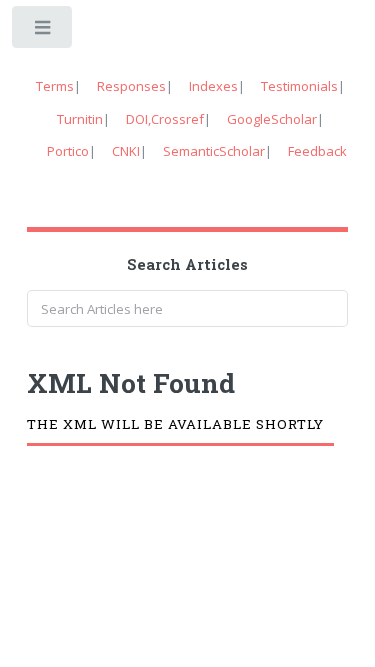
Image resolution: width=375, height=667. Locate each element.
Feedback (317, 151)
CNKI (126, 151)
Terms (55, 86)
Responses (131, 86)
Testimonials (299, 86)
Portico (68, 151)
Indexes (213, 86)
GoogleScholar (272, 119)
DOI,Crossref (165, 119)
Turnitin (80, 119)
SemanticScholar (214, 151)
